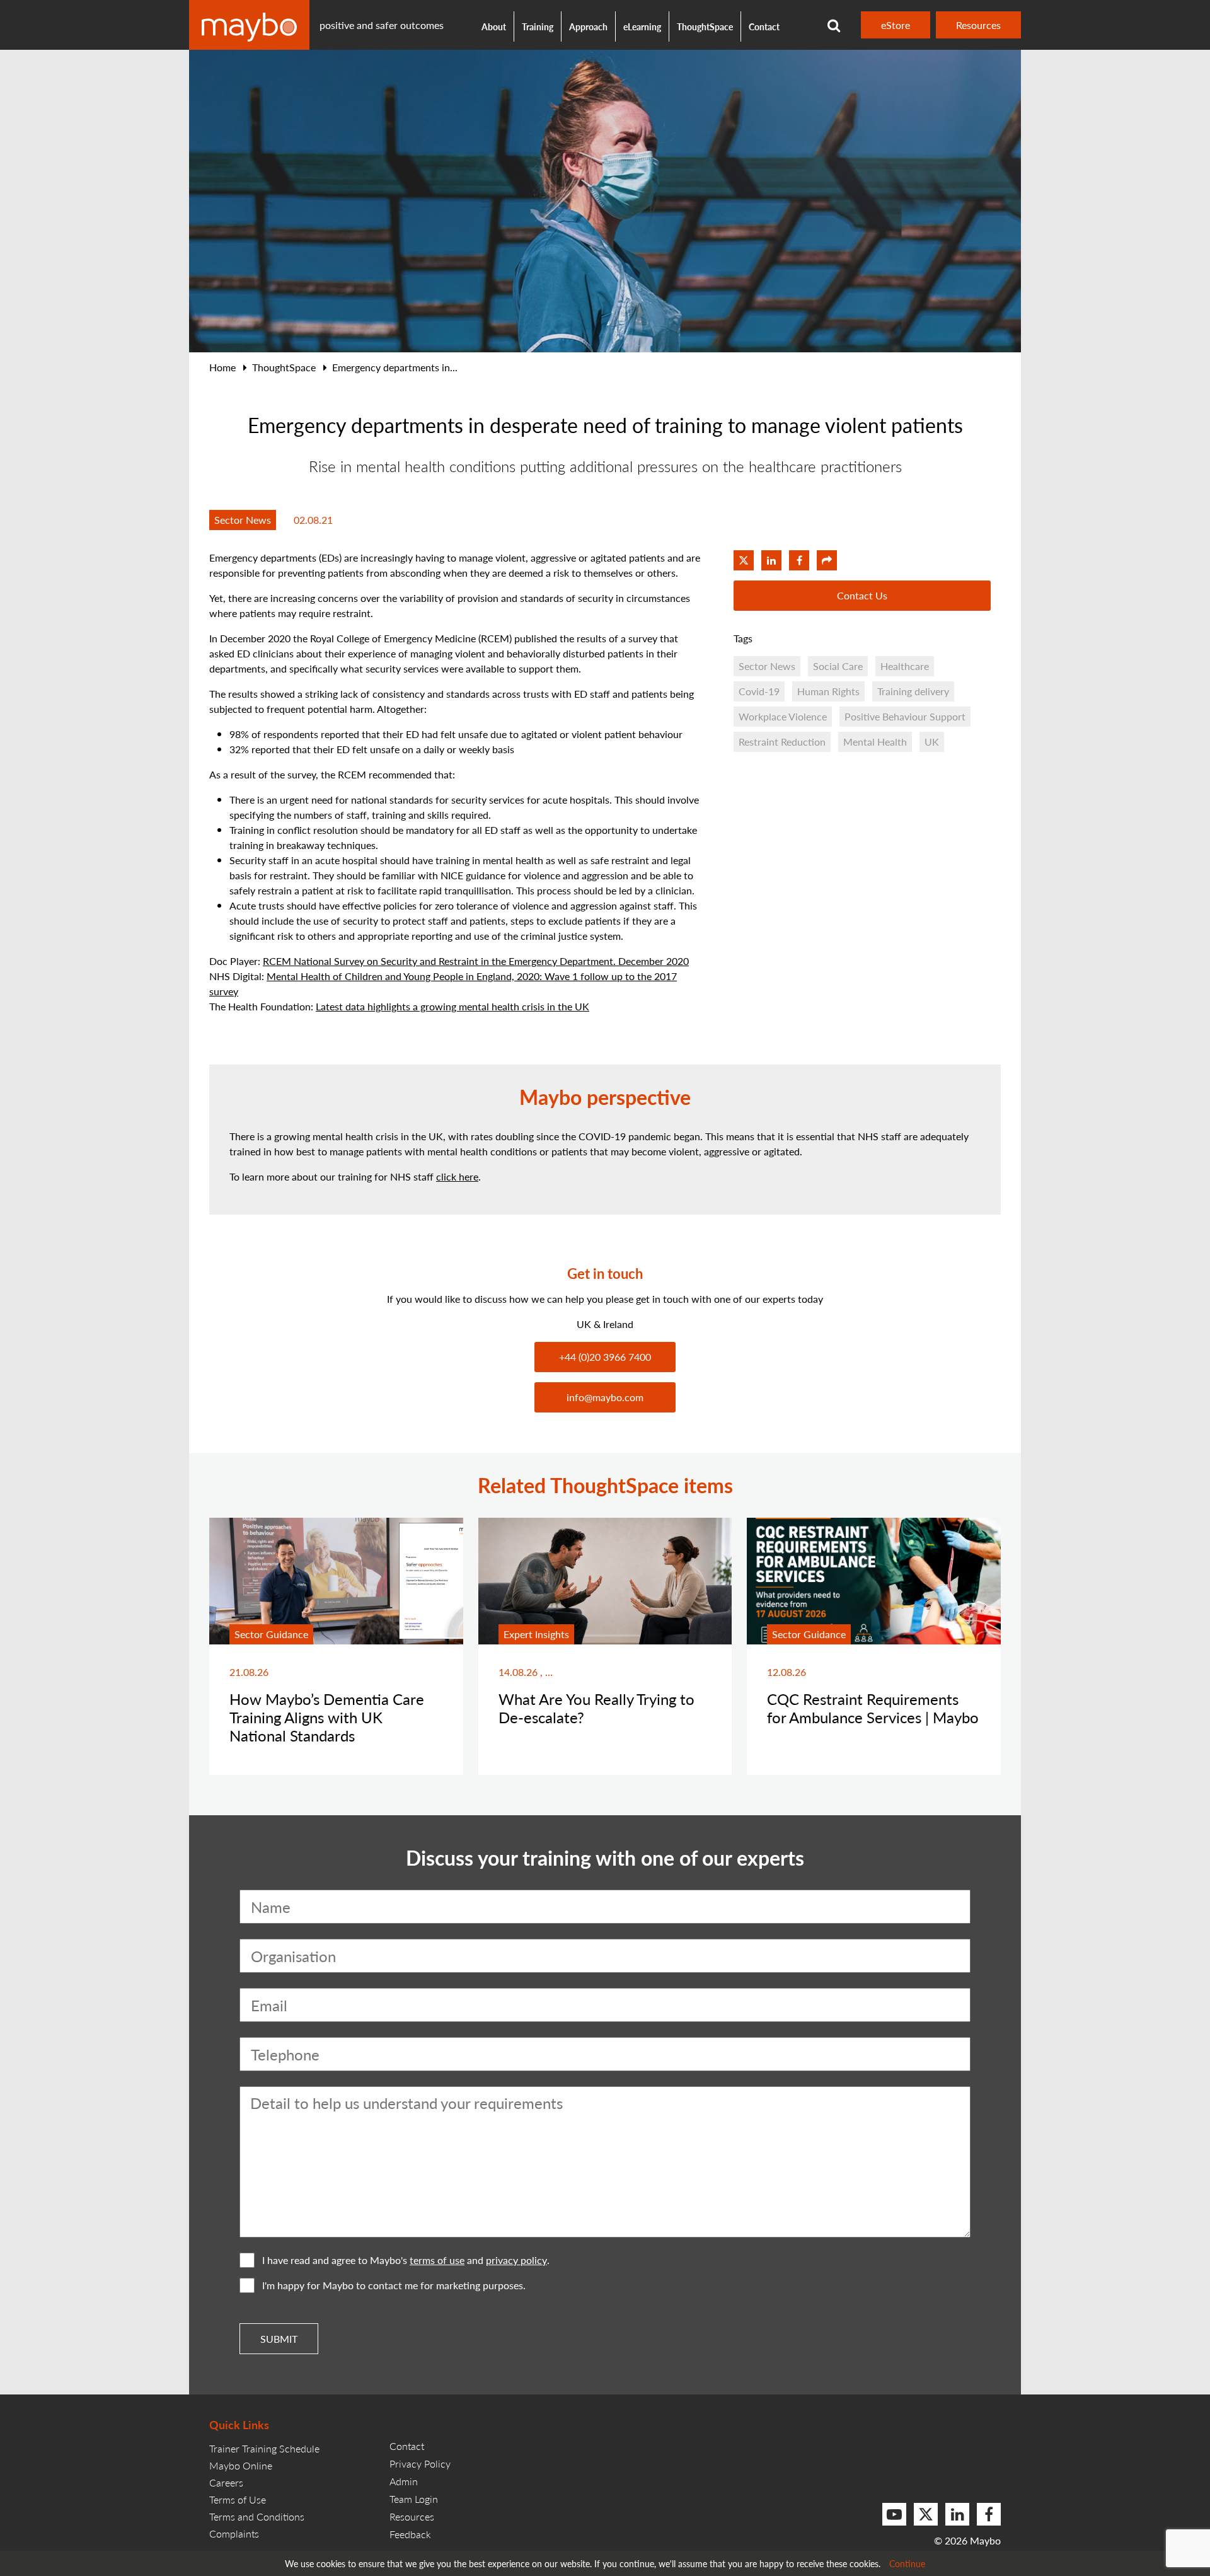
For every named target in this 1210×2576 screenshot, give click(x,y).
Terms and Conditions (257, 2516)
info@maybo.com (605, 1397)
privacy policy (516, 2260)
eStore (896, 25)
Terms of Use (238, 2499)
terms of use (437, 2260)
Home (222, 367)
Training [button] (538, 26)
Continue (907, 2563)
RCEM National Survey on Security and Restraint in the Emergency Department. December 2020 (476, 961)
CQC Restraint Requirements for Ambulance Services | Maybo (873, 1708)
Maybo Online (241, 2465)
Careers (226, 2482)
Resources (978, 25)
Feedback (410, 2534)
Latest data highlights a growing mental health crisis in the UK (452, 1006)
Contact (764, 26)
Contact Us (862, 595)
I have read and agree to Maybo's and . (406, 2260)
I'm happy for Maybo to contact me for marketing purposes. (394, 2285)
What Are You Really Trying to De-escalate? (596, 1708)
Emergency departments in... (395, 367)
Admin (404, 2481)
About (494, 26)
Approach (588, 26)
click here (457, 1176)
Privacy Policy (420, 2463)
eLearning (642, 26)
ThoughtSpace (705, 26)
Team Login (414, 2499)
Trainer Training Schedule (264, 2448)
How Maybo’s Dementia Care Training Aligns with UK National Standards (327, 1717)
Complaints (234, 2533)
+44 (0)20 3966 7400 (605, 1357)
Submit (279, 2339)
